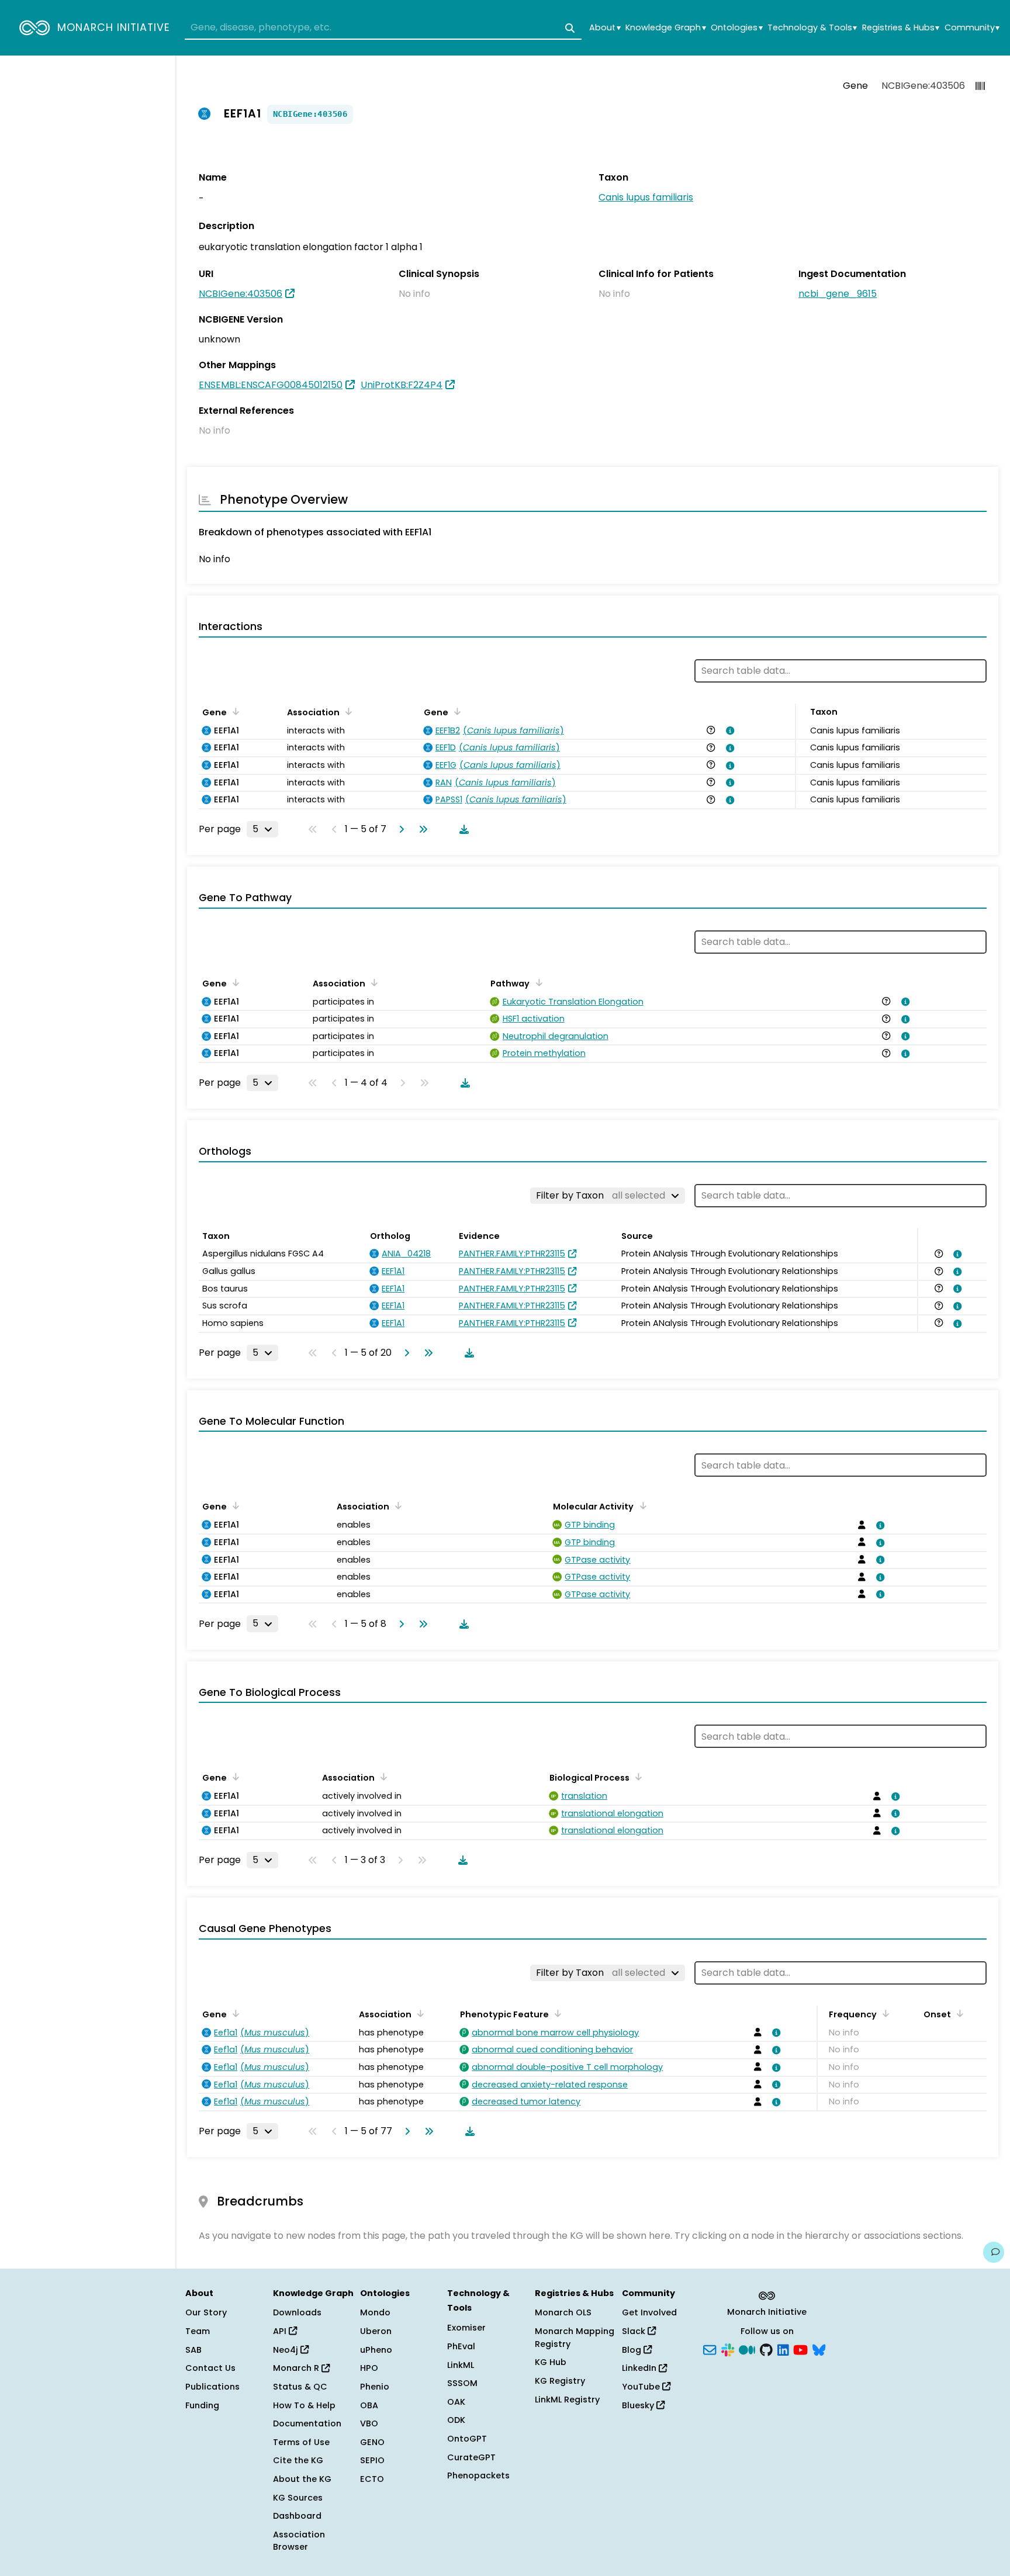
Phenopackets (478, 2475)
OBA (369, 2405)
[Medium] (747, 2349)
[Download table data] (462, 829)
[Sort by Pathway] (537, 982)
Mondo (375, 2312)
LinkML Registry (567, 2400)
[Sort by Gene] (234, 711)
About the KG (302, 2479)
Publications (212, 2387)
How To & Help (304, 2405)
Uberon (376, 2331)
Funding (202, 2405)
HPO (369, 2368)
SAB (193, 2350)
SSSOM (462, 2383)
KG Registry (560, 2381)
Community (972, 28)
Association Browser (299, 2541)
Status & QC (300, 2387)
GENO (372, 2442)
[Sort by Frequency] (884, 2013)
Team (198, 2331)
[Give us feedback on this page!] (994, 2252)
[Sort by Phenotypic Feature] (556, 2013)
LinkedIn (640, 2368)
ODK (456, 2420)
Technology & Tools (812, 28)
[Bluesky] (819, 2349)
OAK (456, 2402)
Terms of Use (301, 2442)
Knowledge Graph (665, 28)
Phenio (375, 2387)
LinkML (461, 2365)
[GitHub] (766, 2349)
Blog (633, 2350)
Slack (635, 2331)
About (605, 28)
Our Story (206, 2312)
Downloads (297, 2312)
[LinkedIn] (783, 2349)
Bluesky (639, 2405)
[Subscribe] (710, 2349)
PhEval (461, 2346)
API (281, 2331)
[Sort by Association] (347, 711)
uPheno (376, 2350)
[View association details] (728, 730)
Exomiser (466, 2328)
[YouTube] (800, 2349)
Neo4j (287, 2350)
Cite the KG (298, 2460)
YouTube (642, 2387)
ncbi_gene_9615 (838, 294)
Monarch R (297, 2368)
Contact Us (210, 2368)
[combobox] (383, 28)
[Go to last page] (421, 829)
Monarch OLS (563, 2312)
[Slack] (728, 2349)
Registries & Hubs (901, 28)
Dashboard (297, 2516)
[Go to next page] (399, 829)
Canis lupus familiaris (646, 197)
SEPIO (372, 2460)
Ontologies (736, 28)
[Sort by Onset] (958, 2013)
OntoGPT (467, 2439)
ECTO (372, 2479)
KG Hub (551, 2362)
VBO (369, 2423)
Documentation (307, 2423)
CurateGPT (471, 2457)
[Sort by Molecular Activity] (641, 1505)
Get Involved (649, 2312)
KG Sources (298, 2498)
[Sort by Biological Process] (637, 1777)
